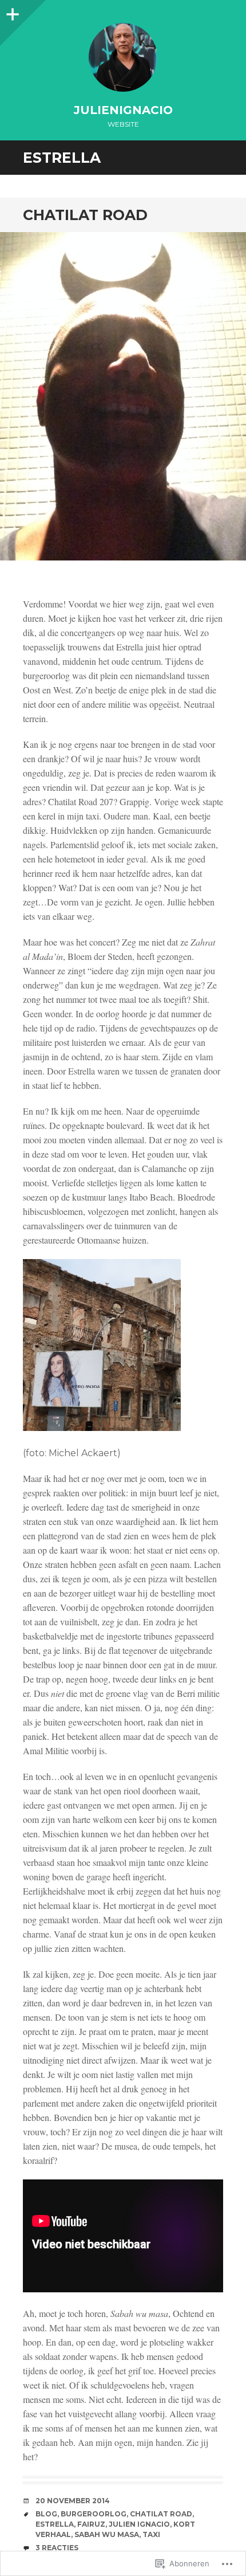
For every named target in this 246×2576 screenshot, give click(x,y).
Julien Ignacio (139, 2524)
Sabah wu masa (107, 2534)
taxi (151, 2534)
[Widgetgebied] (11, 11)
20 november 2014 (73, 2501)
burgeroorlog (94, 2514)
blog (46, 2514)
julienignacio (123, 110)
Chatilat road (85, 215)
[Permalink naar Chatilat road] (123, 396)
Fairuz (91, 2524)
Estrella (55, 2524)
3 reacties (57, 2548)
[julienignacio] (123, 57)
